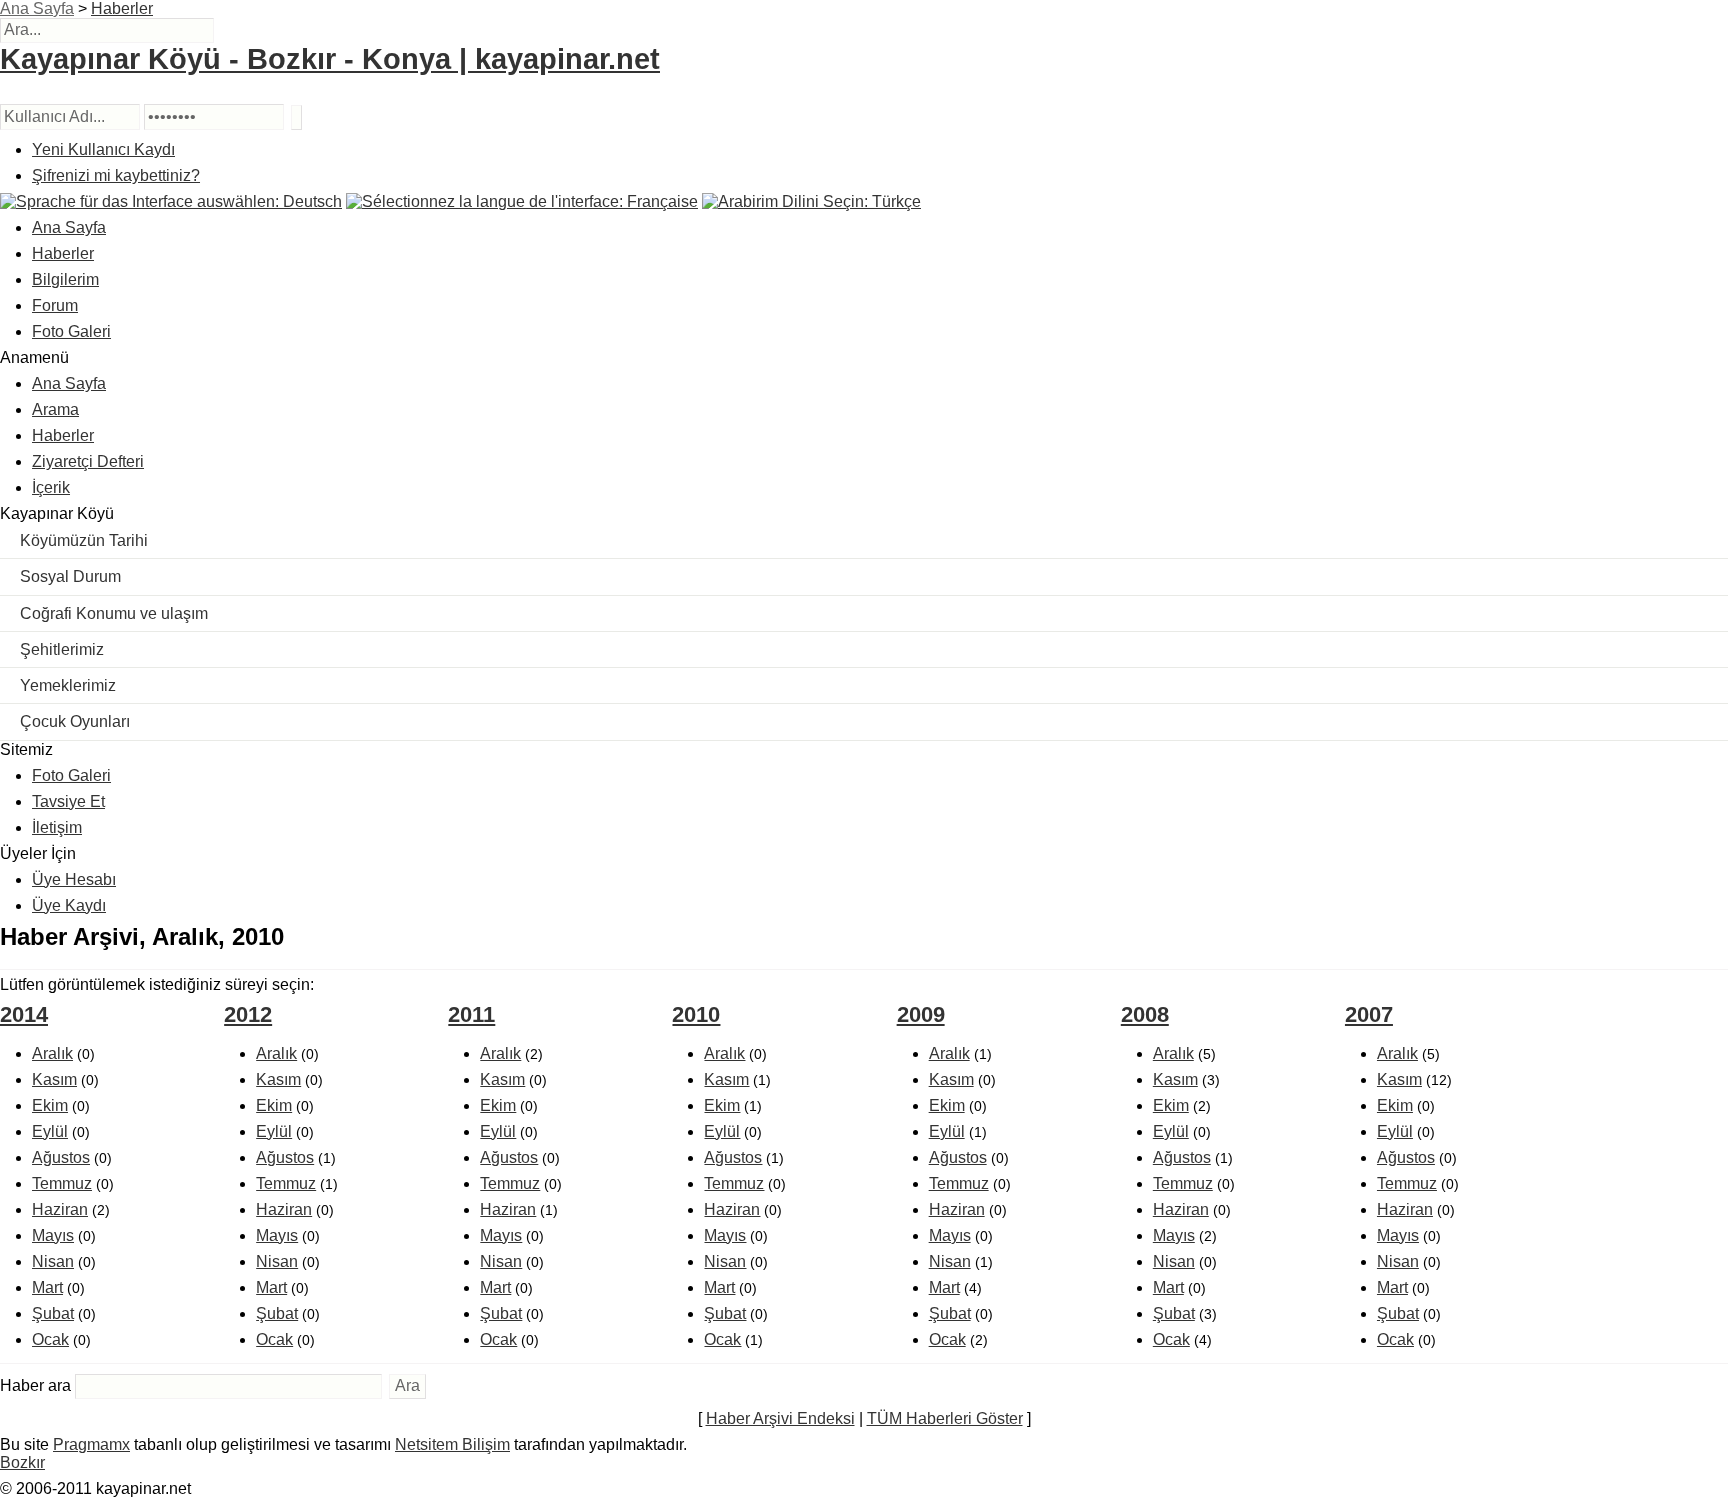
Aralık (52, 1053)
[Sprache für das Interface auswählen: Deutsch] (171, 201)
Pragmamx (91, 1444)
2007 (1369, 1014)
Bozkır (22, 1462)
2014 (24, 1014)
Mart (47, 1287)
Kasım (54, 1079)
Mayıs (53, 1235)
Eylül (50, 1131)
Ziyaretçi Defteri (88, 461)
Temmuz (62, 1183)
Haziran (60, 1209)
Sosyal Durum (70, 576)
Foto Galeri (71, 331)
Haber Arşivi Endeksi (780, 1418)
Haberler (122, 8)
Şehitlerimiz (62, 649)
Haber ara (35, 1385)
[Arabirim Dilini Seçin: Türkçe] (811, 201)
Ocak (50, 1339)
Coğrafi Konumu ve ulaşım (114, 613)
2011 (471, 1014)
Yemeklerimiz (68, 685)
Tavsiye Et (68, 801)
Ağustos (61, 1157)
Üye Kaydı (69, 905)
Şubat (53, 1313)
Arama (55, 409)
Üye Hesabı (74, 879)
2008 (1145, 1014)
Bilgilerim (65, 279)
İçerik (51, 487)
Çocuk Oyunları (75, 721)
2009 (921, 1014)
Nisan (53, 1261)
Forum (55, 305)
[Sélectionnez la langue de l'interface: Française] (522, 201)
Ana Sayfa (37, 8)
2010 (696, 1014)
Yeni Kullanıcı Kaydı (103, 149)
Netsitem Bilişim (452, 1444)
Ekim (50, 1105)
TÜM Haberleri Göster (945, 1418)
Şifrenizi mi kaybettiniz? (116, 175)
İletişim (57, 827)
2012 (248, 1014)
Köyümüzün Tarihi (84, 540)
